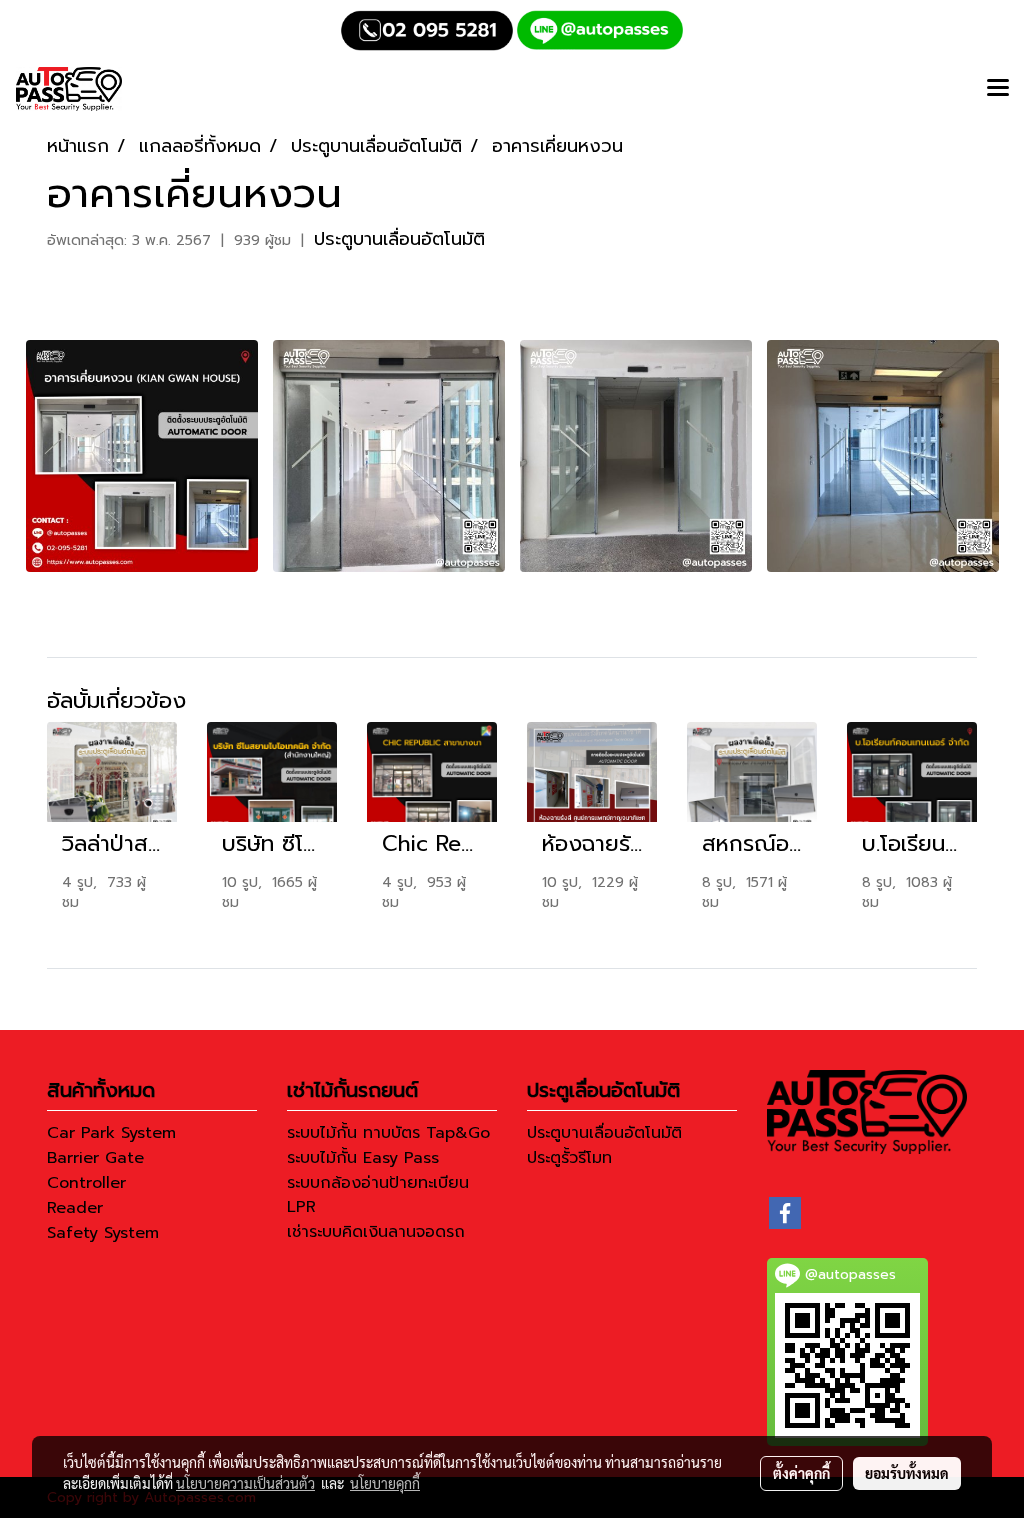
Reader (75, 1208)
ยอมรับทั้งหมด (907, 1473)
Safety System (103, 1233)
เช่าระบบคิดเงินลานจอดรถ (376, 1232)
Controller (86, 1183)
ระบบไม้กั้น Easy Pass (363, 1158)
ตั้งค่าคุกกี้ (801, 1473)
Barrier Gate (95, 1158)
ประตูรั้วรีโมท (569, 1158)
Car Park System (111, 1133)
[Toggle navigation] (998, 89)
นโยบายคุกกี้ (385, 1483)
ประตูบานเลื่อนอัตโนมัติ (399, 239)
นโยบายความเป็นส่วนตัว (245, 1483)
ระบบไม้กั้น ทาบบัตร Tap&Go (388, 1133)
